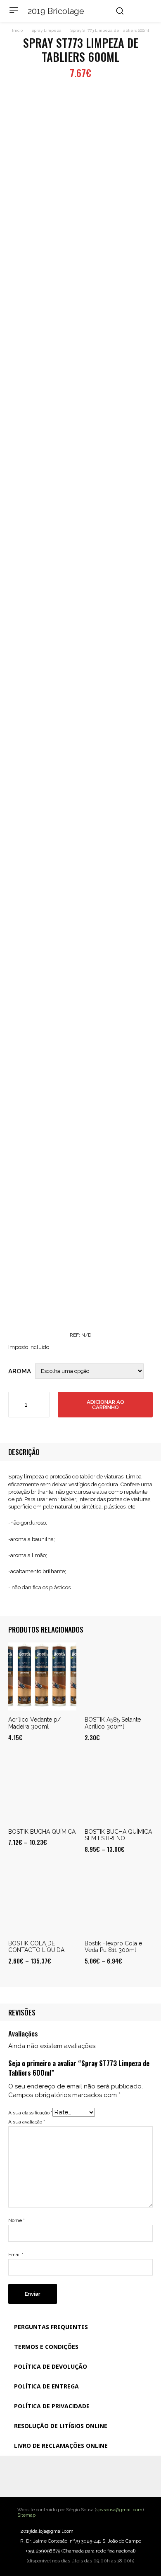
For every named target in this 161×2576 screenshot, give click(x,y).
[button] (120, 11)
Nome (17, 2220)
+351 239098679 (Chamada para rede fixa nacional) (80, 2551)
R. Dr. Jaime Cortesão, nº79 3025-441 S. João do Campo (81, 2541)
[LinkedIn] (97, 2476)
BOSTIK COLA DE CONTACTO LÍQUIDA (36, 1947)
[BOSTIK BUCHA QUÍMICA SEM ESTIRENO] (119, 1789)
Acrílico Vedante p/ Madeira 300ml (34, 1723)
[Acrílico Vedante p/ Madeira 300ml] (42, 1676)
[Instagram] (80, 2476)
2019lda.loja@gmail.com (47, 2531)
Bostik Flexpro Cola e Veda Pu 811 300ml (113, 1947)
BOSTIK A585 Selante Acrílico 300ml (113, 1723)
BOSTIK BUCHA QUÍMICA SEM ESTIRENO (118, 1835)
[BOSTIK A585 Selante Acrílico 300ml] (119, 1676)
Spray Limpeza (47, 30)
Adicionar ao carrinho (105, 1405)
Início (17, 30)
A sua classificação (30, 2113)
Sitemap (26, 2515)
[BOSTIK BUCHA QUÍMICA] (42, 1789)
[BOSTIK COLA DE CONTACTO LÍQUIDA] (42, 1900)
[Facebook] (64, 2476)
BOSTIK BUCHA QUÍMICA (42, 1832)
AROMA (20, 1371)
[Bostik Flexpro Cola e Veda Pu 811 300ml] (119, 1900)
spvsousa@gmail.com (119, 2510)
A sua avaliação (27, 2122)
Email (16, 2255)
